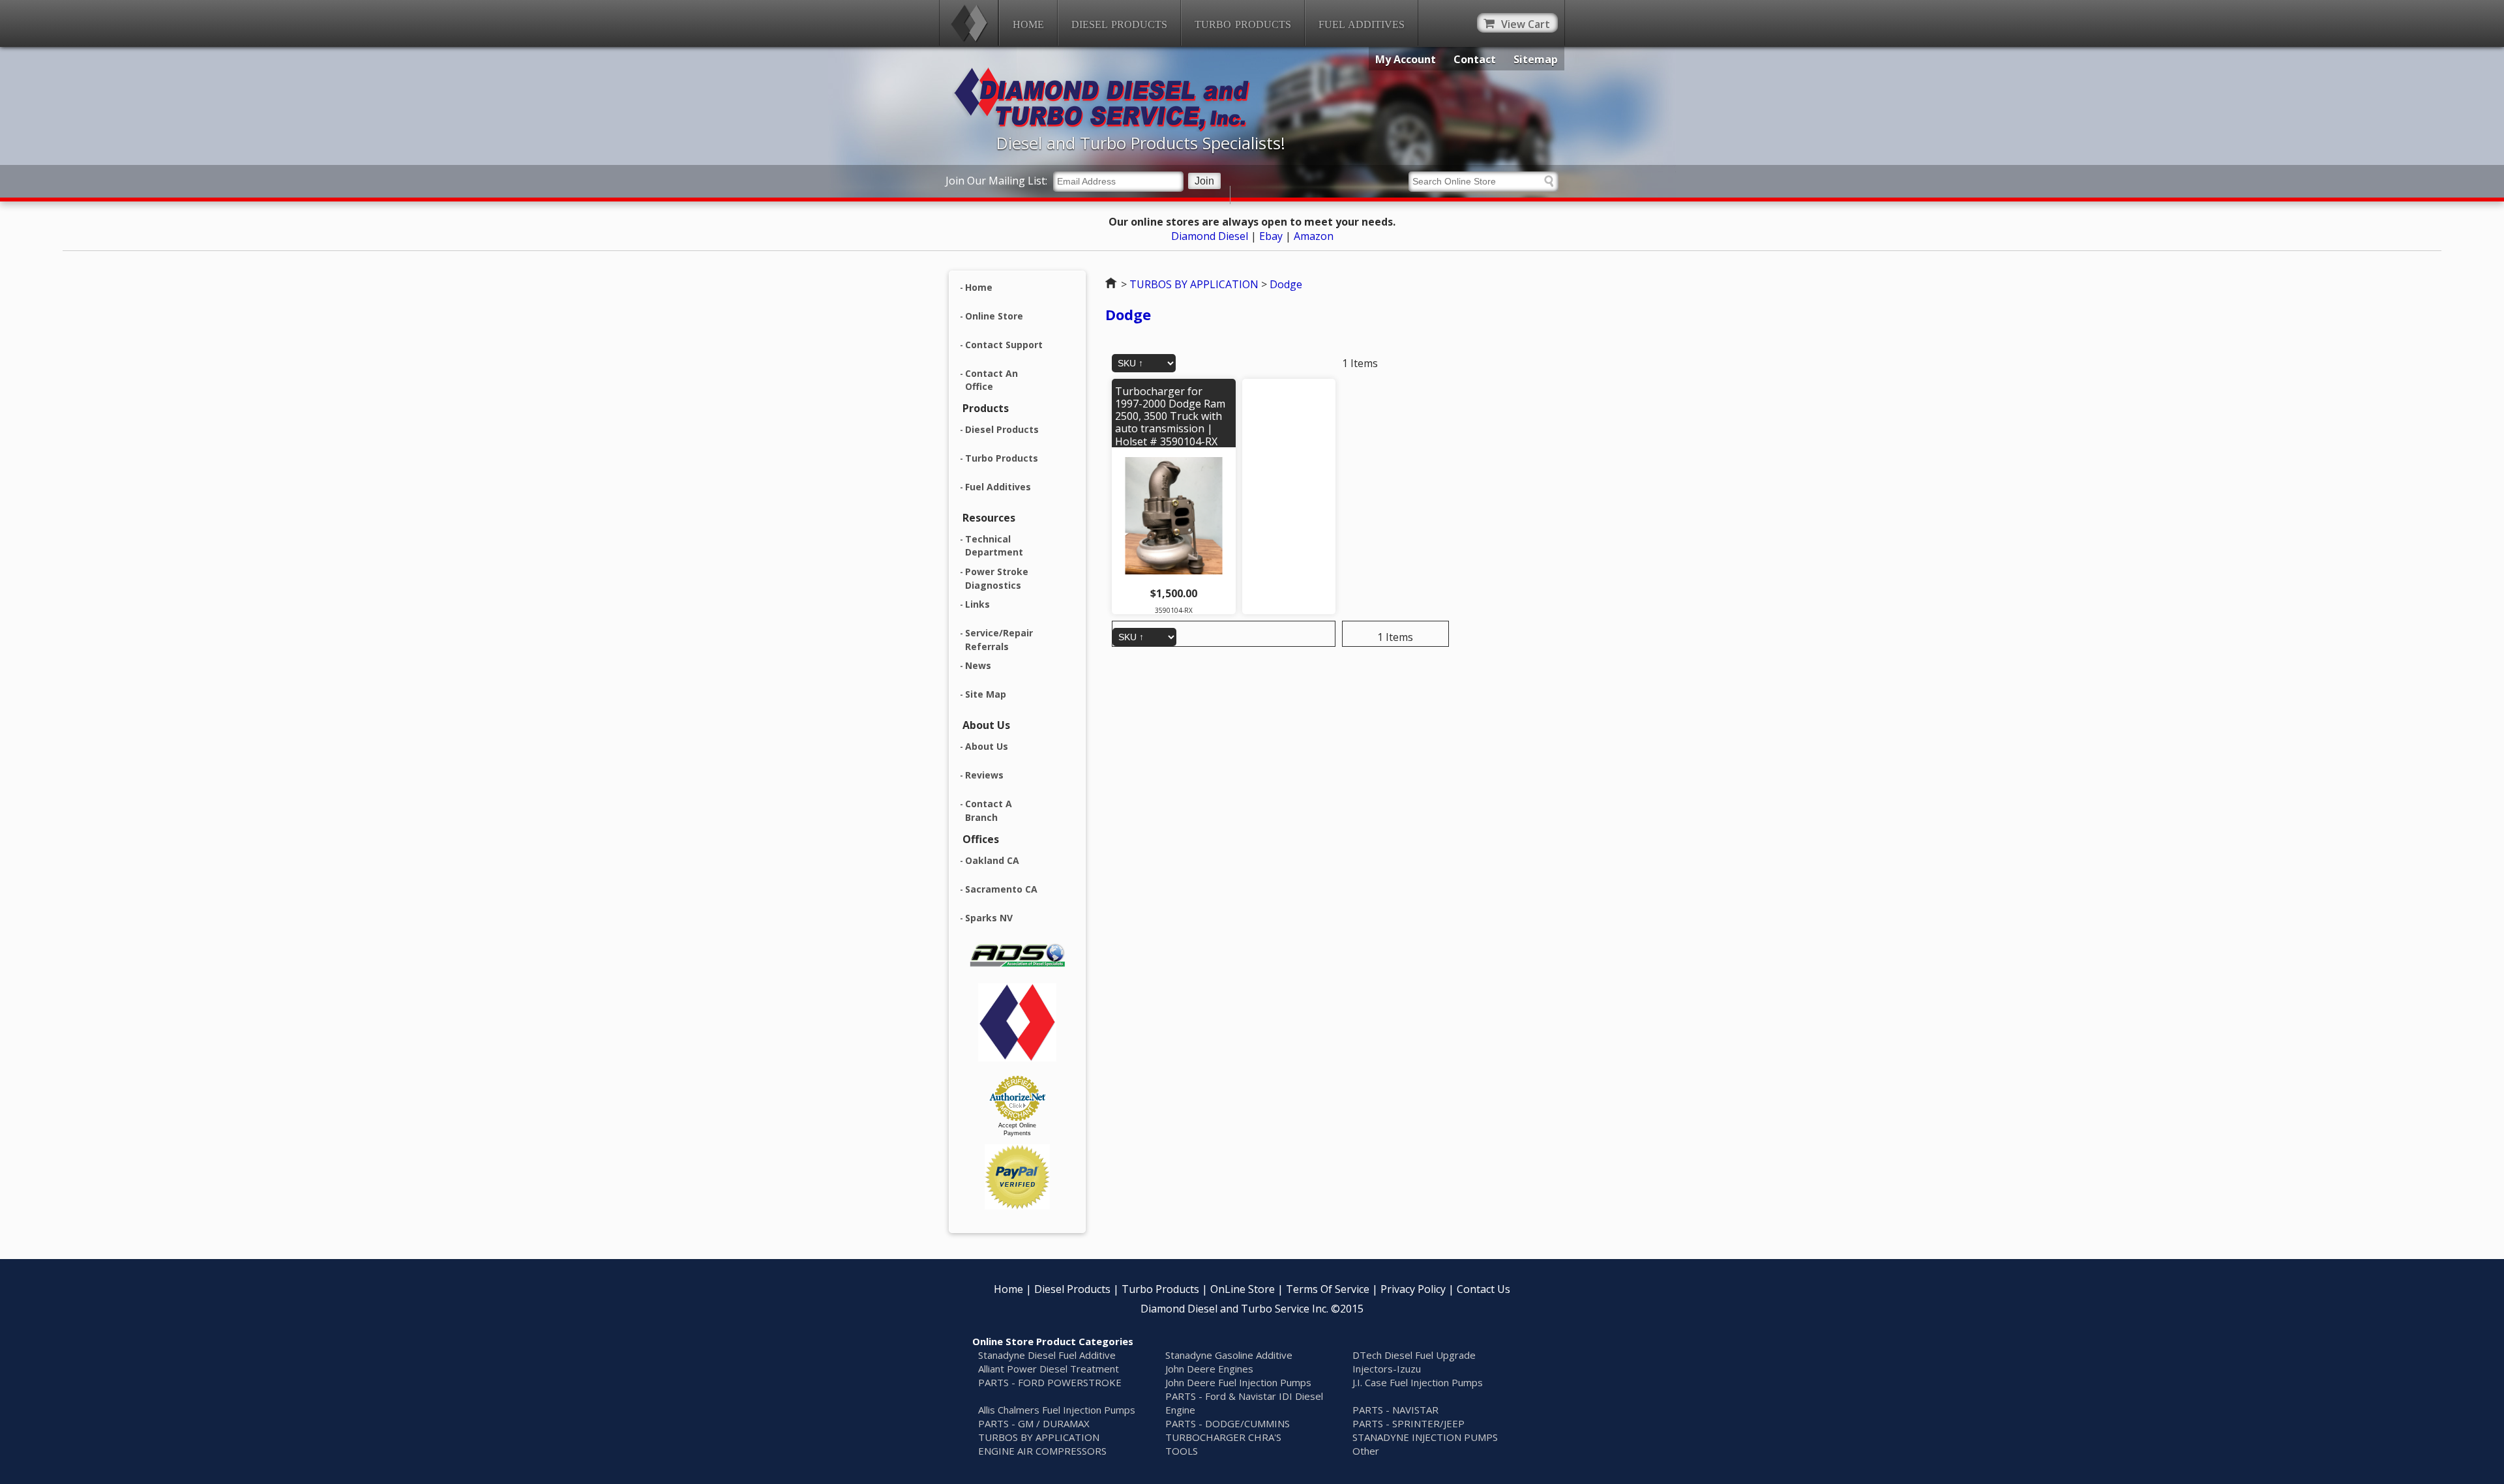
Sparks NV (989, 918)
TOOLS (1182, 1451)
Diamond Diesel (1210, 236)
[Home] (969, 23)
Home (1028, 24)
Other (1366, 1451)
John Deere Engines (1209, 1369)
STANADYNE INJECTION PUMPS (1425, 1437)
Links (977, 604)
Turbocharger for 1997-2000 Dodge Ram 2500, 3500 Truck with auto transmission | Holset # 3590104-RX (1170, 416)
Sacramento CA (1001, 889)
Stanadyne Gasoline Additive (1229, 1355)
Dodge (1286, 284)
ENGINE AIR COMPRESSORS (1042, 1451)
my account (1406, 59)
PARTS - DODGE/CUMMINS (1228, 1423)
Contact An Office (991, 380)
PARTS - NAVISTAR (1395, 1410)
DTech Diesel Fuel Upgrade (1414, 1355)
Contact (1475, 59)
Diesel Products (1119, 24)
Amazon (1314, 236)
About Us (987, 746)
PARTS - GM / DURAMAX (1034, 1423)
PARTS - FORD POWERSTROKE (1050, 1382)
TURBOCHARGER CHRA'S (1223, 1437)
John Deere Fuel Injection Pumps (1238, 1382)
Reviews (984, 775)
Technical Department (994, 546)
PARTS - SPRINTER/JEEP (1408, 1423)
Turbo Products (1243, 24)
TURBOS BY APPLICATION (1194, 284)
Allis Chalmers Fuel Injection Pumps (1057, 1410)
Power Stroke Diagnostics (997, 578)
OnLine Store (1243, 1289)
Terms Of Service (1328, 1289)
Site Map (986, 694)
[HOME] (1112, 128)
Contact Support (1004, 345)
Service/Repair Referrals (999, 640)
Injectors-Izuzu (1387, 1369)
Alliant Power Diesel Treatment (1049, 1369)
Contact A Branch (989, 810)
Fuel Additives (1362, 24)
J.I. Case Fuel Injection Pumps (1418, 1382)
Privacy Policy (1413, 1289)
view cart (1526, 24)
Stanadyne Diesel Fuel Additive (1047, 1355)
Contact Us (1483, 1289)
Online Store (994, 316)
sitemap (1536, 59)
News (978, 665)
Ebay (1271, 236)
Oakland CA (992, 860)
